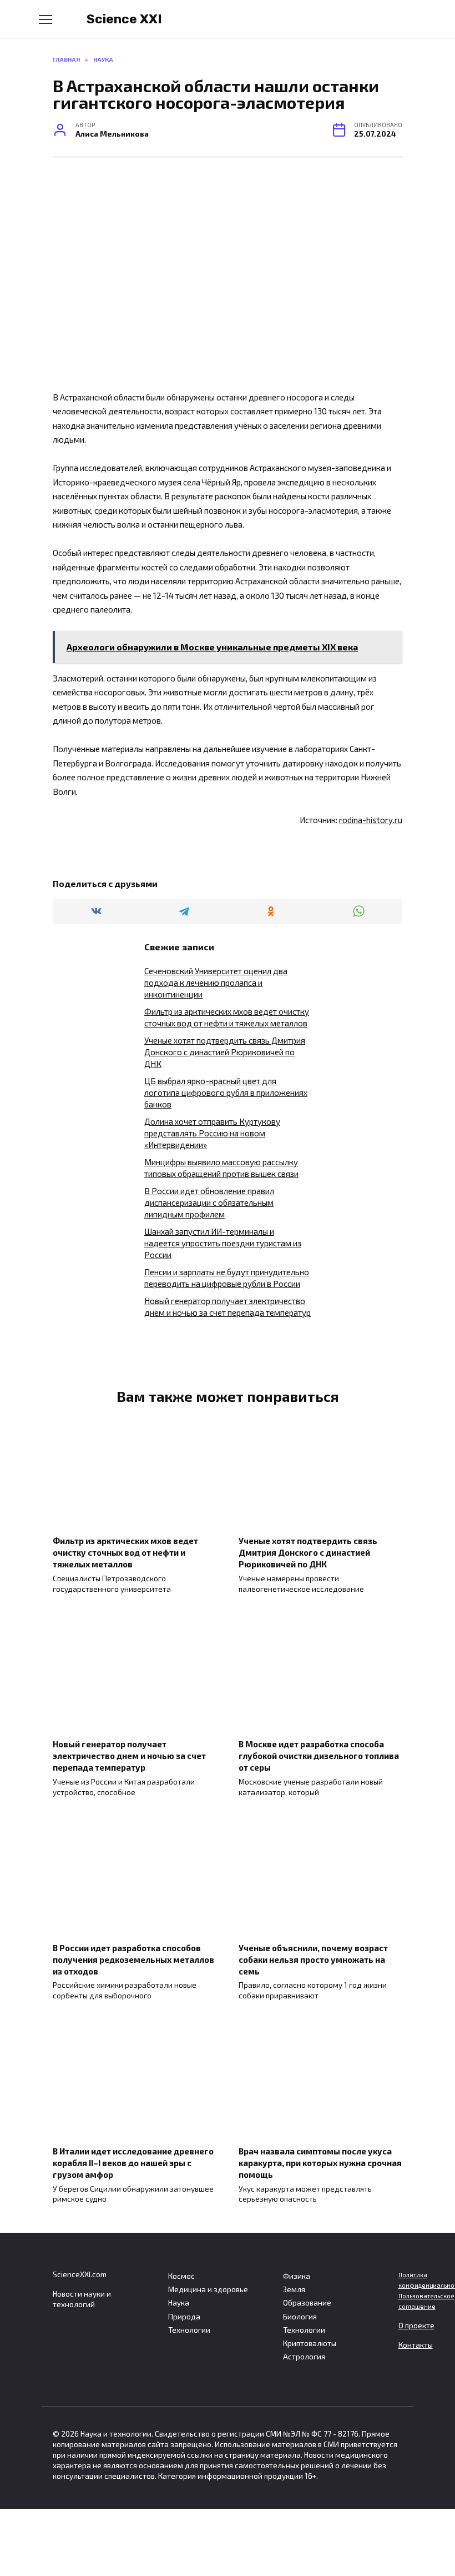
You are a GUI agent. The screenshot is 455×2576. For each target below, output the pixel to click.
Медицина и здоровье (208, 2289)
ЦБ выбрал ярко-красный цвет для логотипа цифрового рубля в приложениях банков (226, 1092)
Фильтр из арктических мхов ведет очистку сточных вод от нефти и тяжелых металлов (125, 1552)
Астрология (304, 2357)
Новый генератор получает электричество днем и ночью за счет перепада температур (129, 1756)
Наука (179, 2303)
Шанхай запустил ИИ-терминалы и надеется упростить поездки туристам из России (223, 1243)
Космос (181, 2276)
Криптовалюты (310, 2343)
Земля (294, 2289)
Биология (300, 2317)
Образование (307, 2303)
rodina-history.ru (371, 820)
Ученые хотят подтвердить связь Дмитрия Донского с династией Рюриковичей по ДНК (225, 1052)
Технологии (189, 2330)
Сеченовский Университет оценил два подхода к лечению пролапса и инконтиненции (216, 983)
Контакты (416, 2345)
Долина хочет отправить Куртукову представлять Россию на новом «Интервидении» (212, 1133)
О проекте (416, 2326)
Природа (184, 2317)
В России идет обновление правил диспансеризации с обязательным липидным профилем (209, 1202)
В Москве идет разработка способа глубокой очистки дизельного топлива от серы (319, 1756)
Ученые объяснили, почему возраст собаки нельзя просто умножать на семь (313, 1959)
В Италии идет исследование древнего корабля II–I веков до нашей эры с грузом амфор (133, 2163)
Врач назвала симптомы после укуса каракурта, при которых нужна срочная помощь (320, 2163)
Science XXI (124, 19)
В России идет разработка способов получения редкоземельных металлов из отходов (133, 1959)
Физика (297, 2276)
